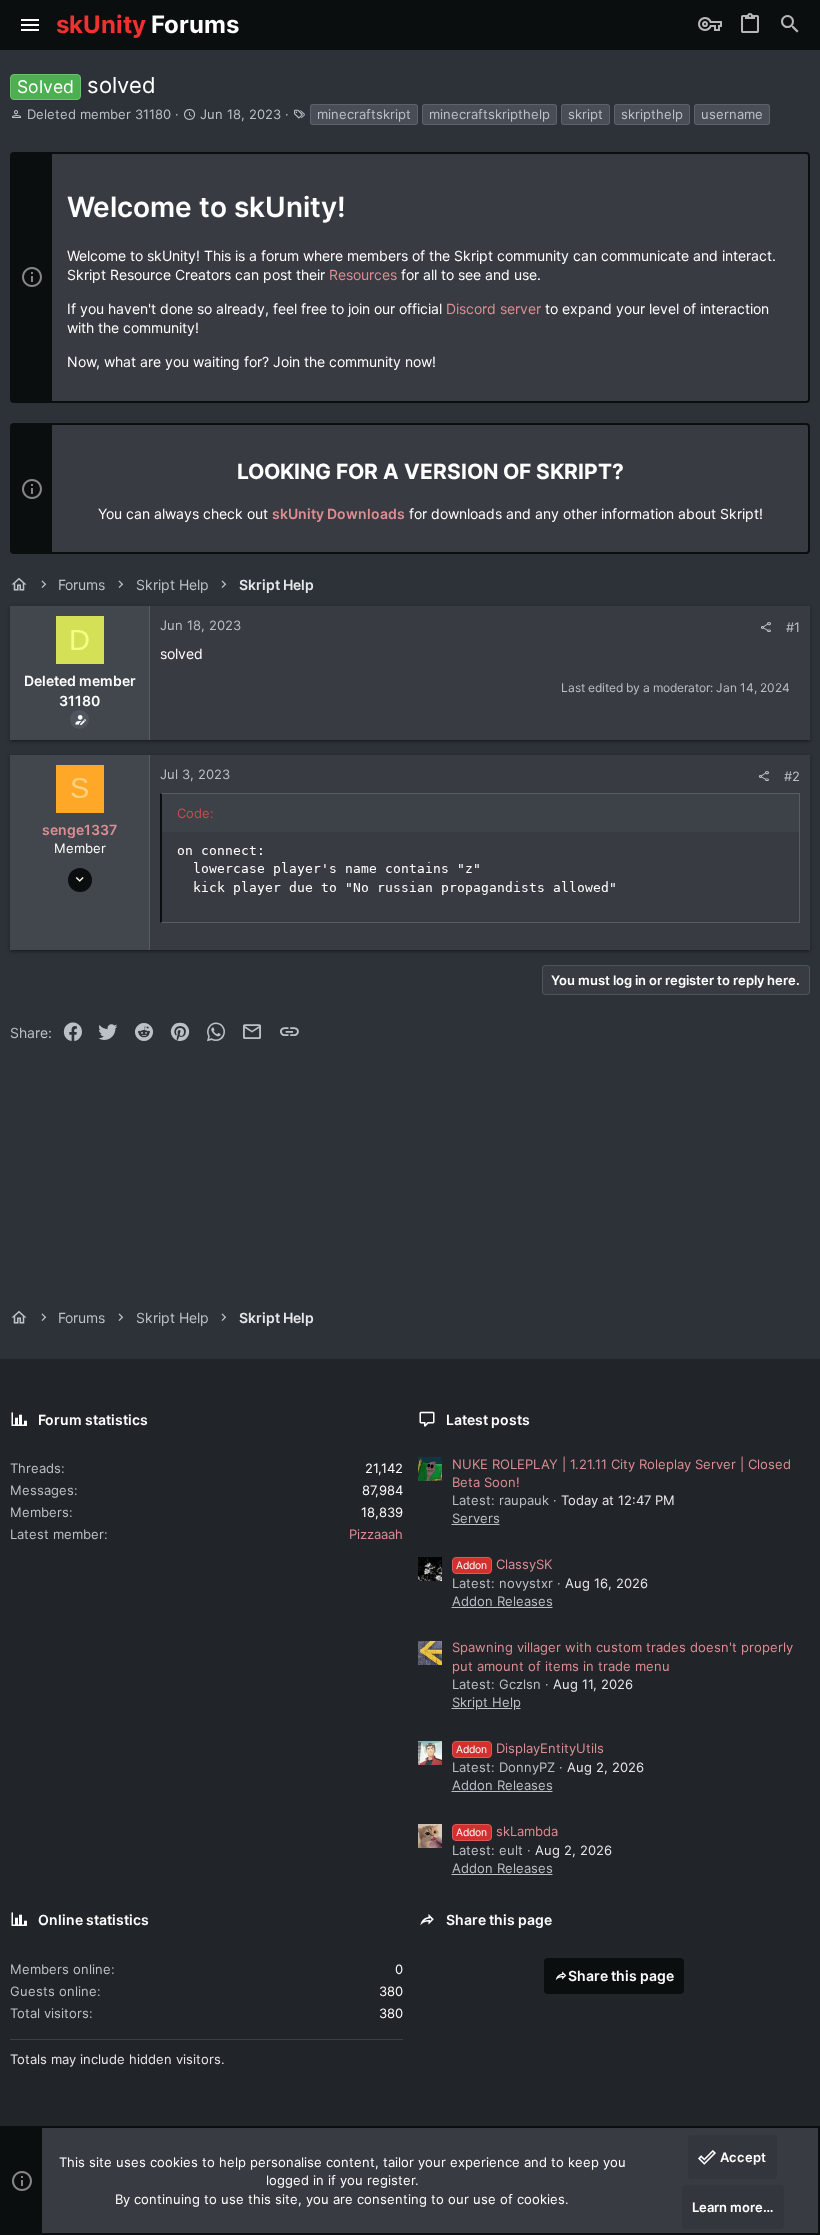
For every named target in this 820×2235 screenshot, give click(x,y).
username (732, 114)
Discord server (493, 308)
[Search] (790, 25)
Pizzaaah (376, 1534)
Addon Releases (502, 1601)
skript (585, 114)
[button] (30, 25)
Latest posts (488, 1419)
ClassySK (504, 1564)
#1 (793, 627)
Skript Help (486, 1702)
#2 (792, 776)
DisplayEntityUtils (530, 1748)
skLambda (507, 1831)
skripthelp (652, 114)
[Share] (765, 627)
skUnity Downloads (338, 513)
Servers (476, 1518)
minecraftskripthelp (489, 114)
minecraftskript (364, 114)
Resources (363, 274)
